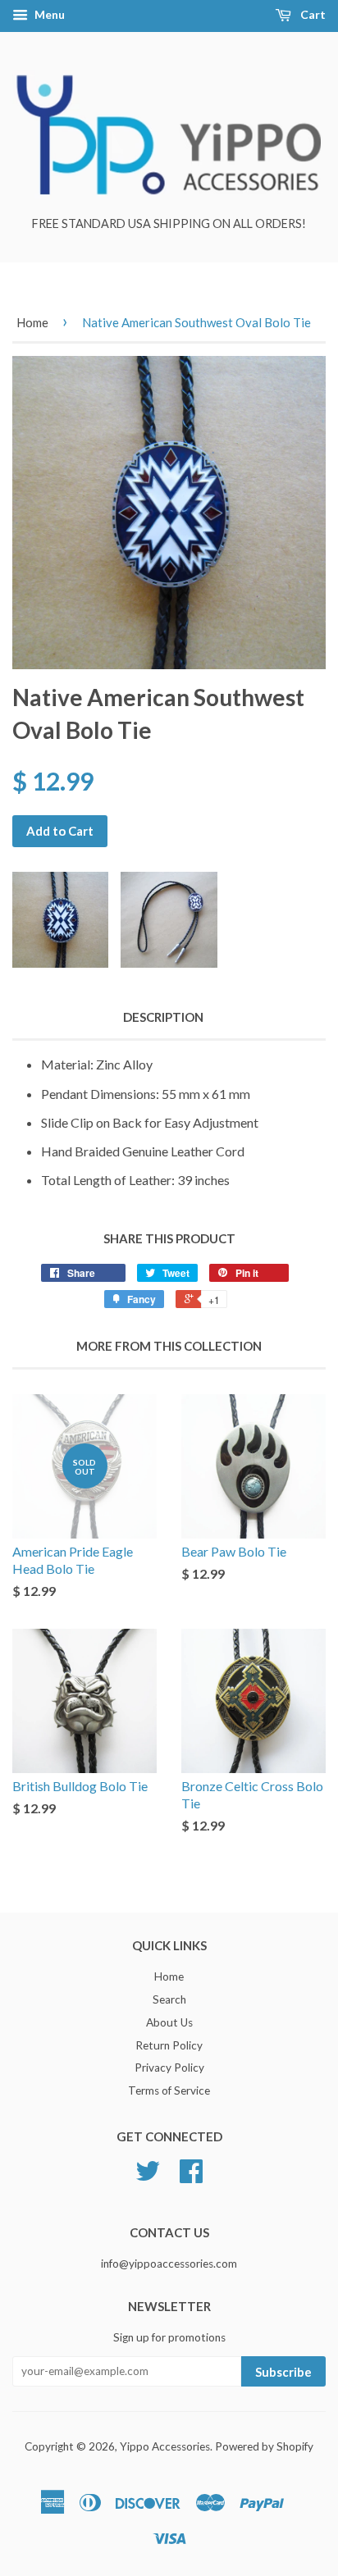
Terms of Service (169, 2090)
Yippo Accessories (165, 2446)
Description (163, 1017)
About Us (169, 2022)
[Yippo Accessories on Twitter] (148, 2177)
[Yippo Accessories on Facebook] (191, 2177)
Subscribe (283, 2372)
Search (169, 1999)
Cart (312, 14)
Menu (48, 14)
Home (32, 322)
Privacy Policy (169, 2068)
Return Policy (169, 2045)
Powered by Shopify (264, 2446)
